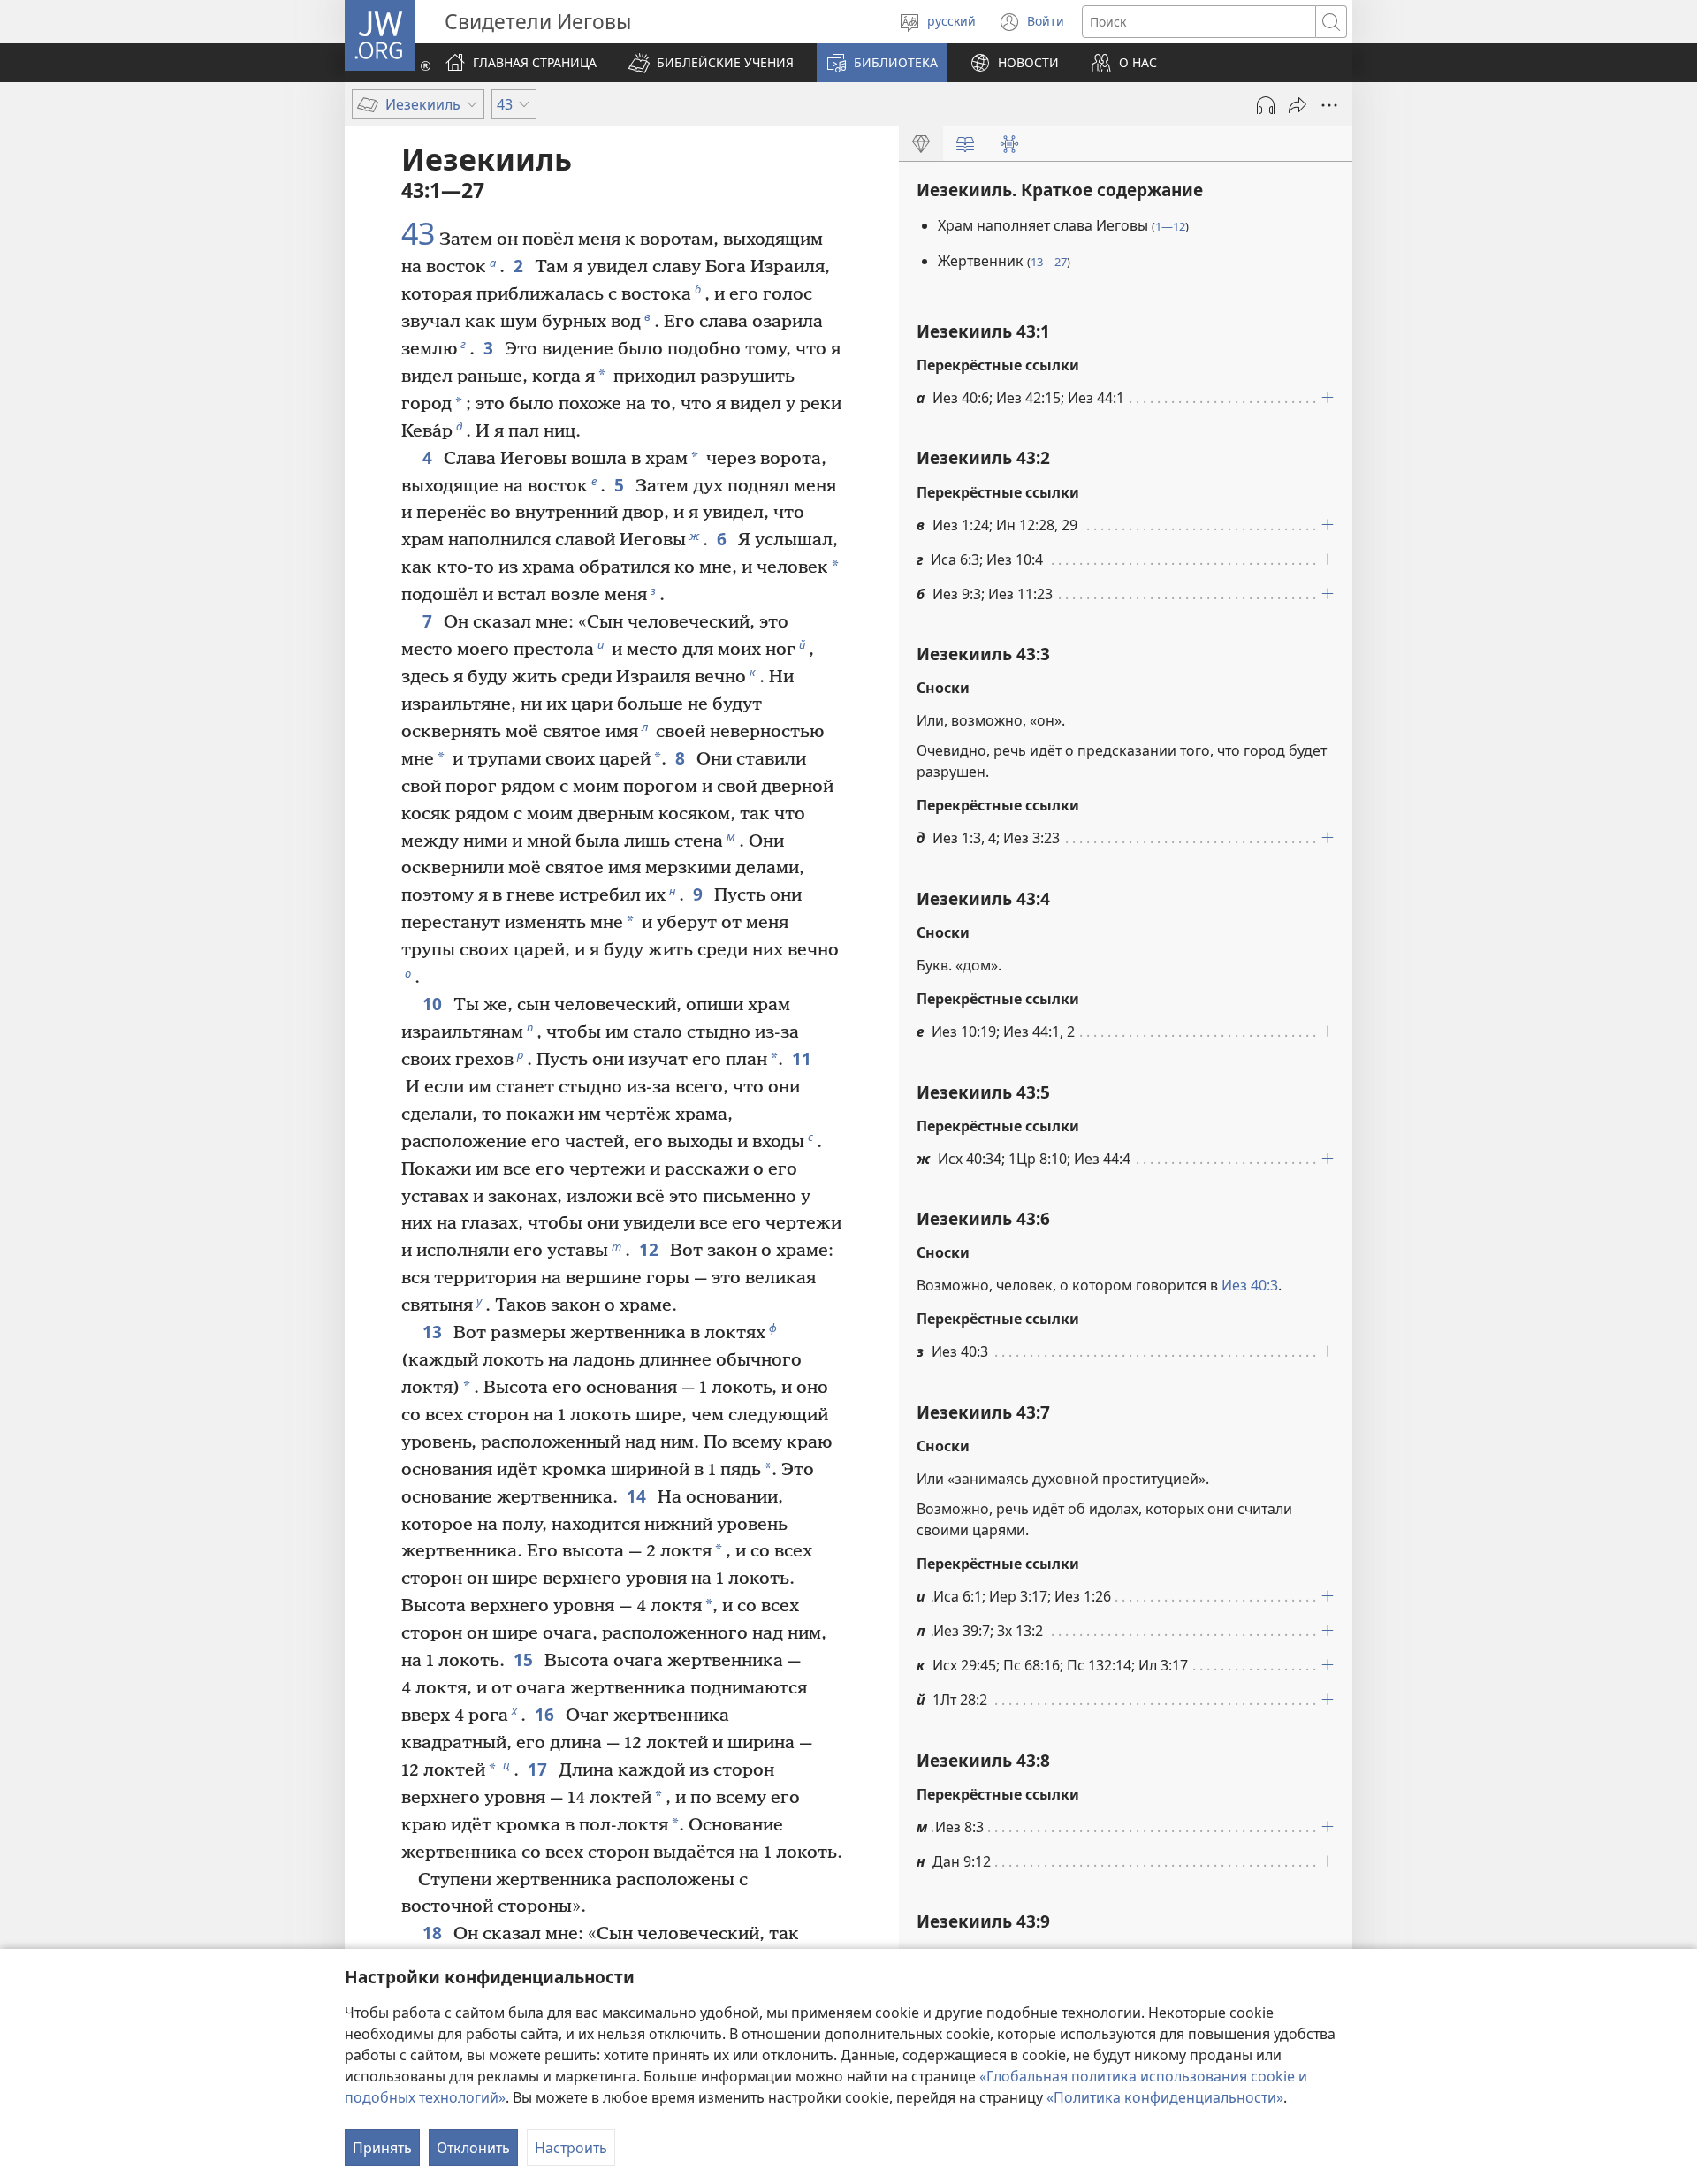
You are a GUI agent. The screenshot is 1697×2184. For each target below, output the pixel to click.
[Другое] (1329, 105)
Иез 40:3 (1250, 1285)
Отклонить (473, 2148)
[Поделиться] (1297, 105)
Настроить (571, 2148)
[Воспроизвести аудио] (1266, 105)
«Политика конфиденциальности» (1165, 2097)
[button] (711, 63)
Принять (382, 2148)
